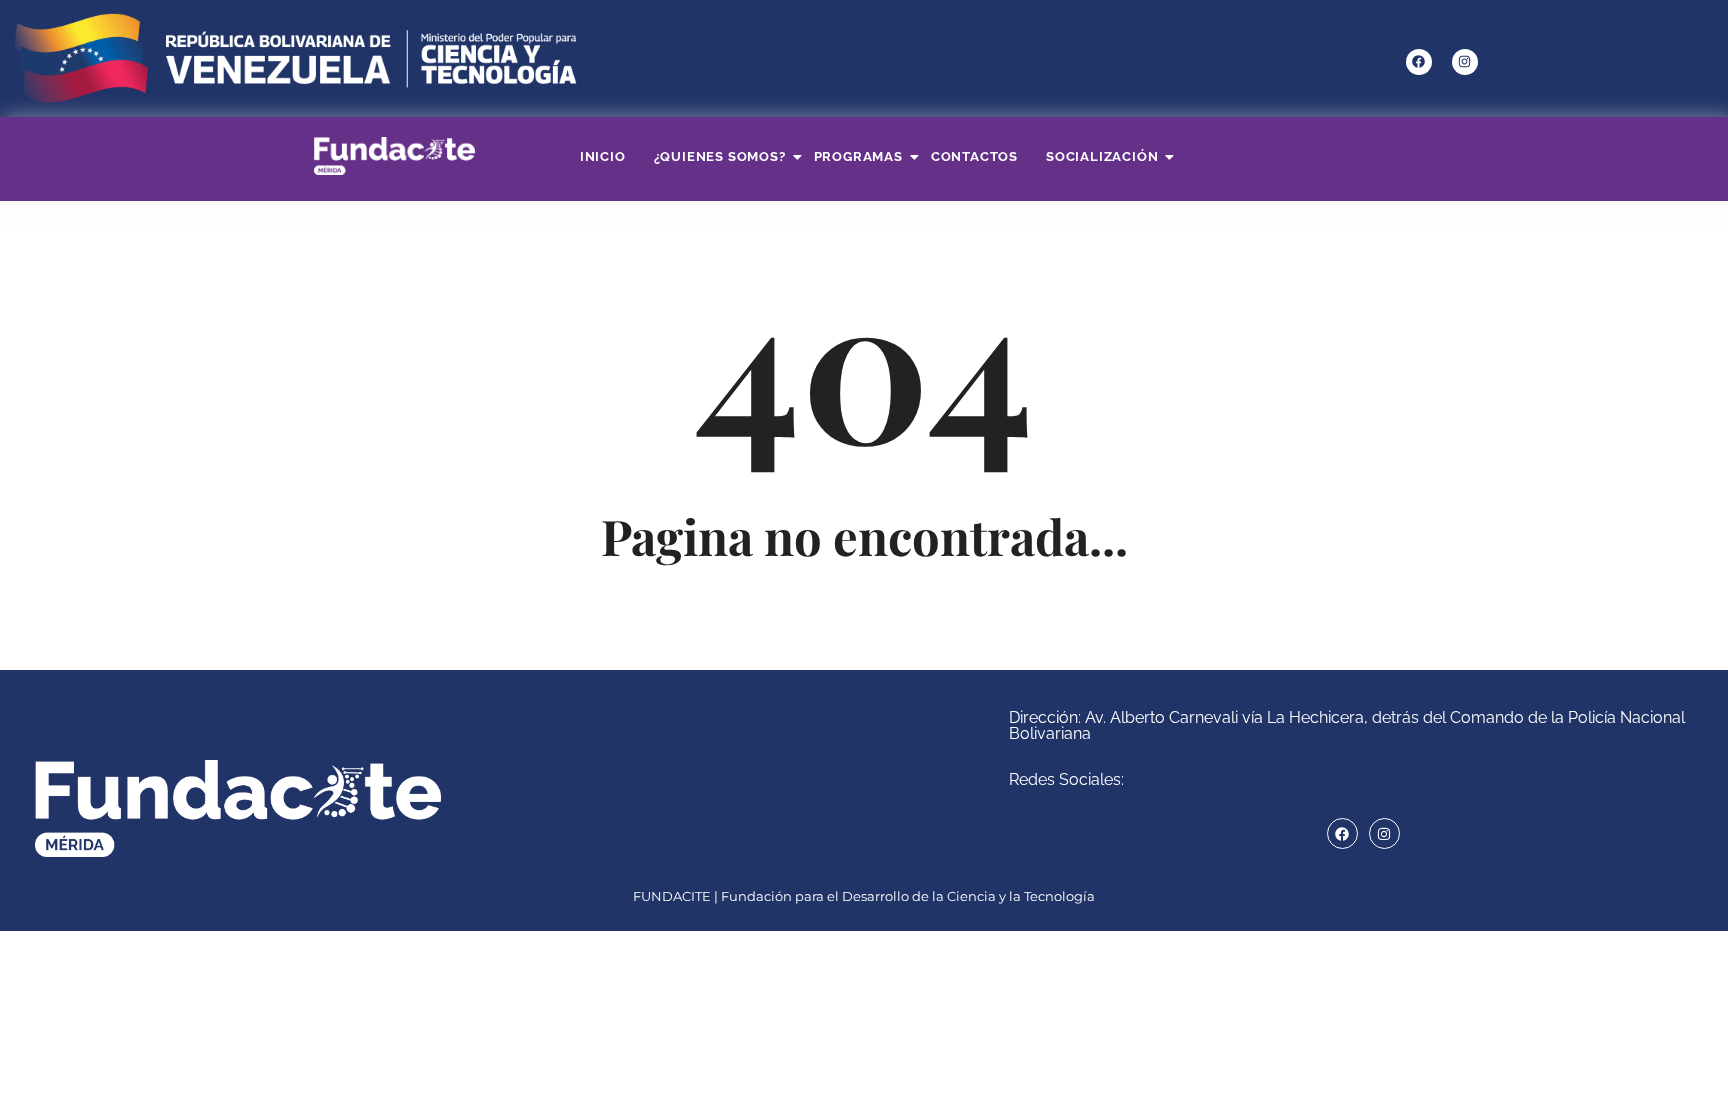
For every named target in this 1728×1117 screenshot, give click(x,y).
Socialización (1102, 156)
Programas (858, 156)
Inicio (603, 156)
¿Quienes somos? (720, 156)
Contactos (974, 156)
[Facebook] (1419, 62)
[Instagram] (1465, 62)
